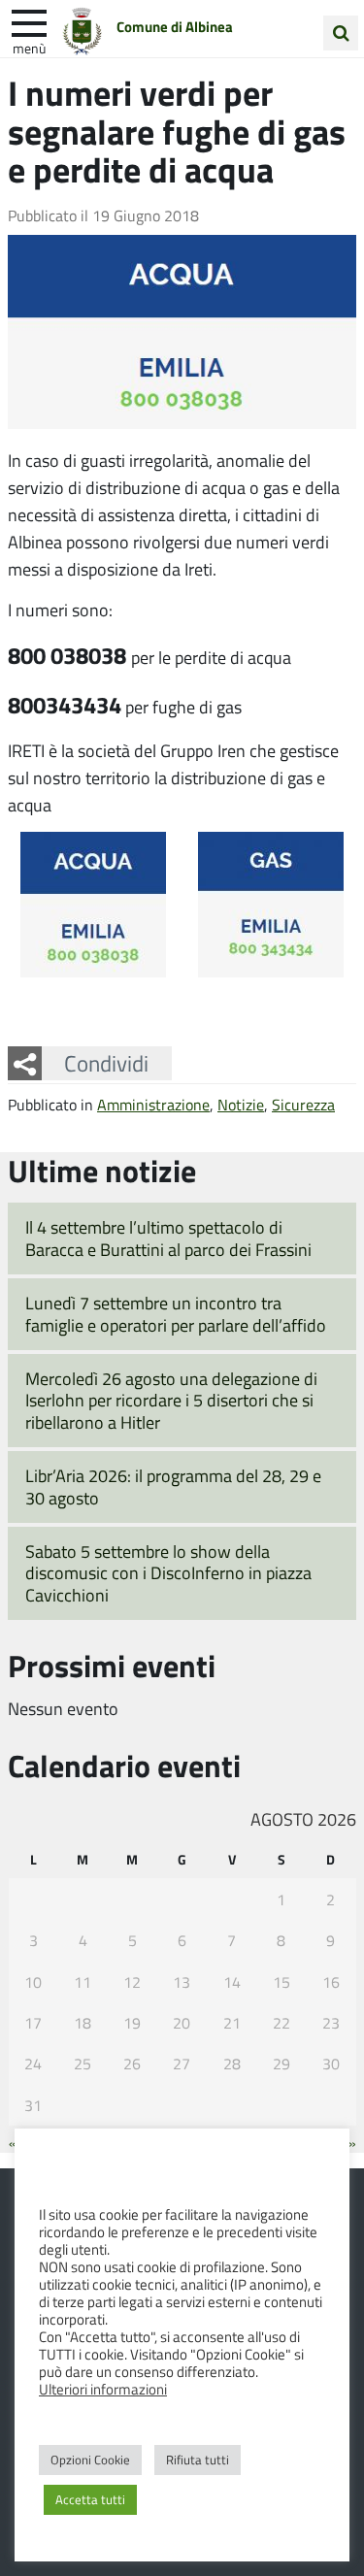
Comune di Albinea (175, 26)
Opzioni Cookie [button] (90, 2460)
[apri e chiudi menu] (29, 21)
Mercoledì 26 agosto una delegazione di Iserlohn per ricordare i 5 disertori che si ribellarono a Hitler (171, 1400)
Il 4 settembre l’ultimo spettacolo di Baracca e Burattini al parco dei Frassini (168, 1238)
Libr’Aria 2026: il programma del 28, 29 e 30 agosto (173, 1486)
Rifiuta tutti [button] (198, 2460)
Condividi (106, 1063)
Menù (29, 48)
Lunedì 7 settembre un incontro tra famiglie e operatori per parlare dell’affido (176, 1314)
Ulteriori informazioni (103, 2389)
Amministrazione (153, 1104)
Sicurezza (303, 1104)
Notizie (241, 1104)
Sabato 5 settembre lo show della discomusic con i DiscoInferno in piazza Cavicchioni (168, 1573)
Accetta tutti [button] (90, 2499)
